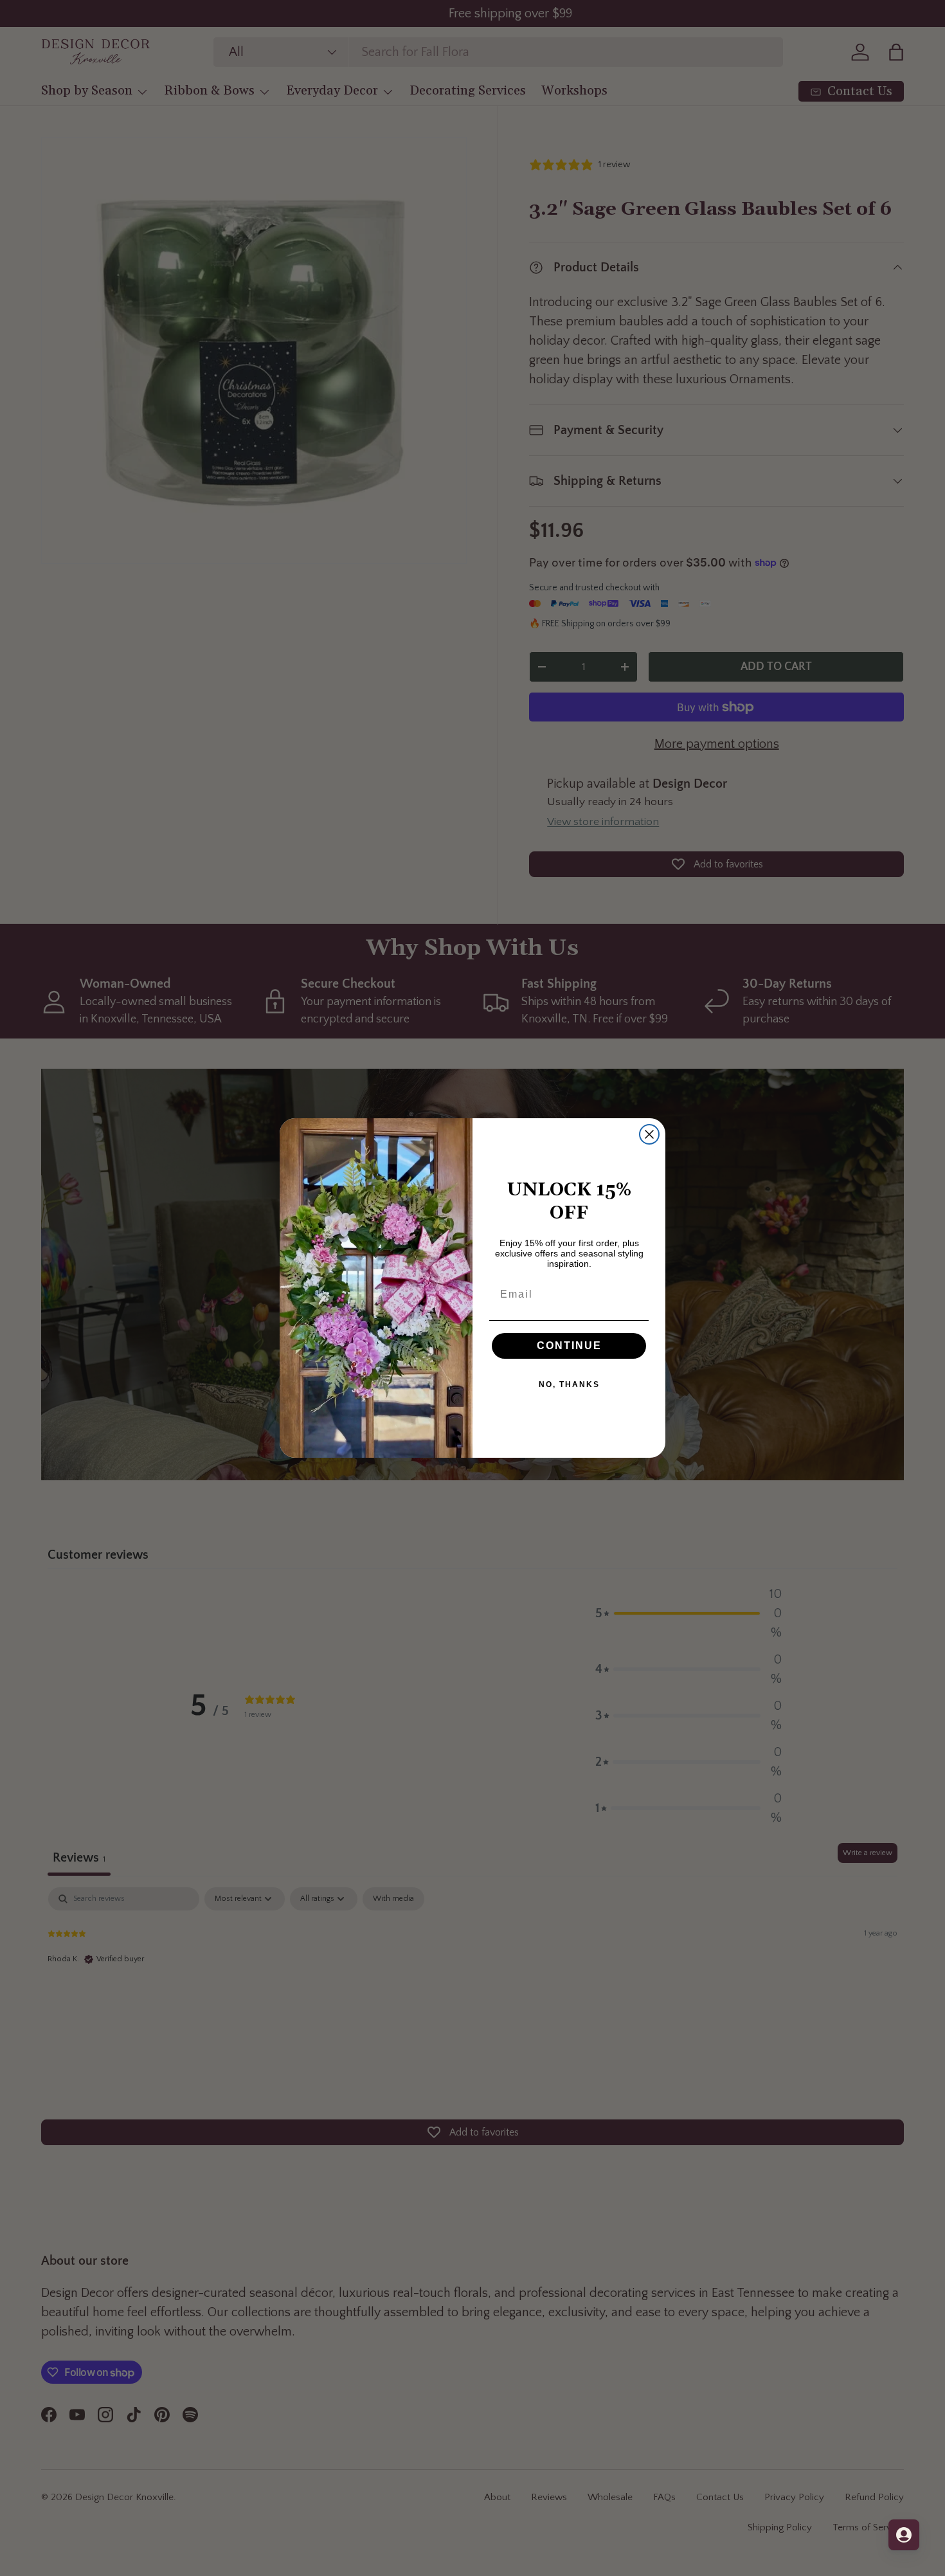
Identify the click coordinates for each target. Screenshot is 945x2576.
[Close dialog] (649, 1134)
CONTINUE (569, 1346)
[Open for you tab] (904, 2535)
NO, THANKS (569, 1384)
